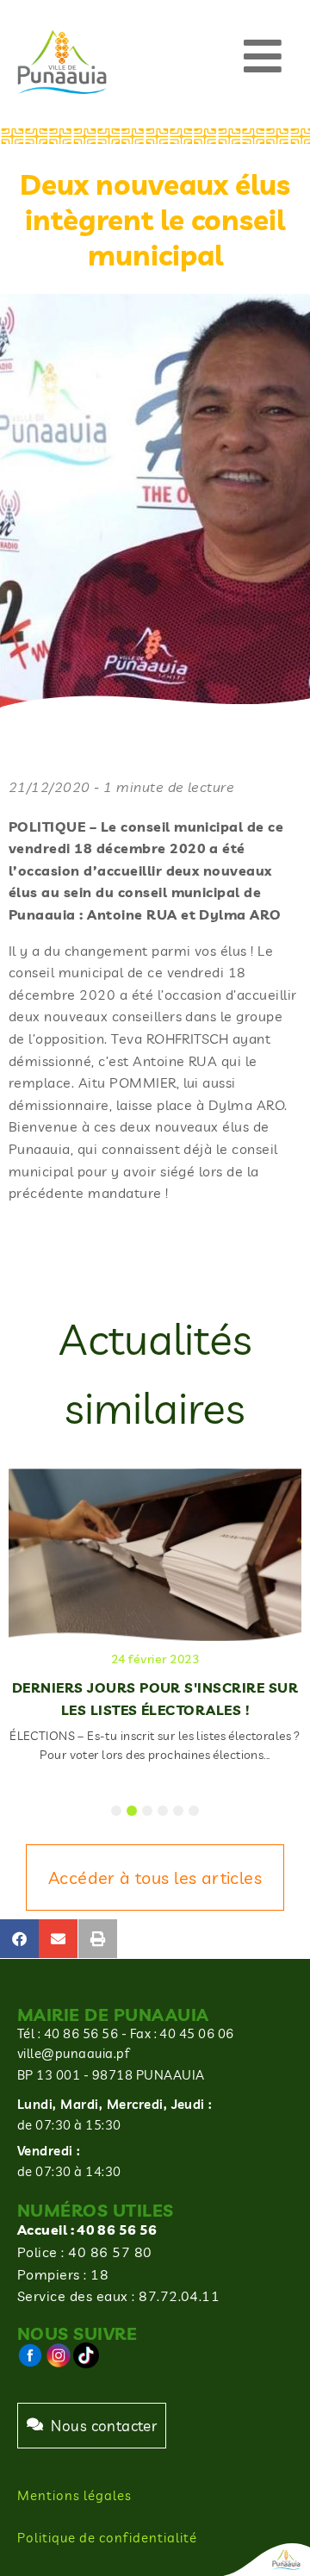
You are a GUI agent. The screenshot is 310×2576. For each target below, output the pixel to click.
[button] (263, 56)
